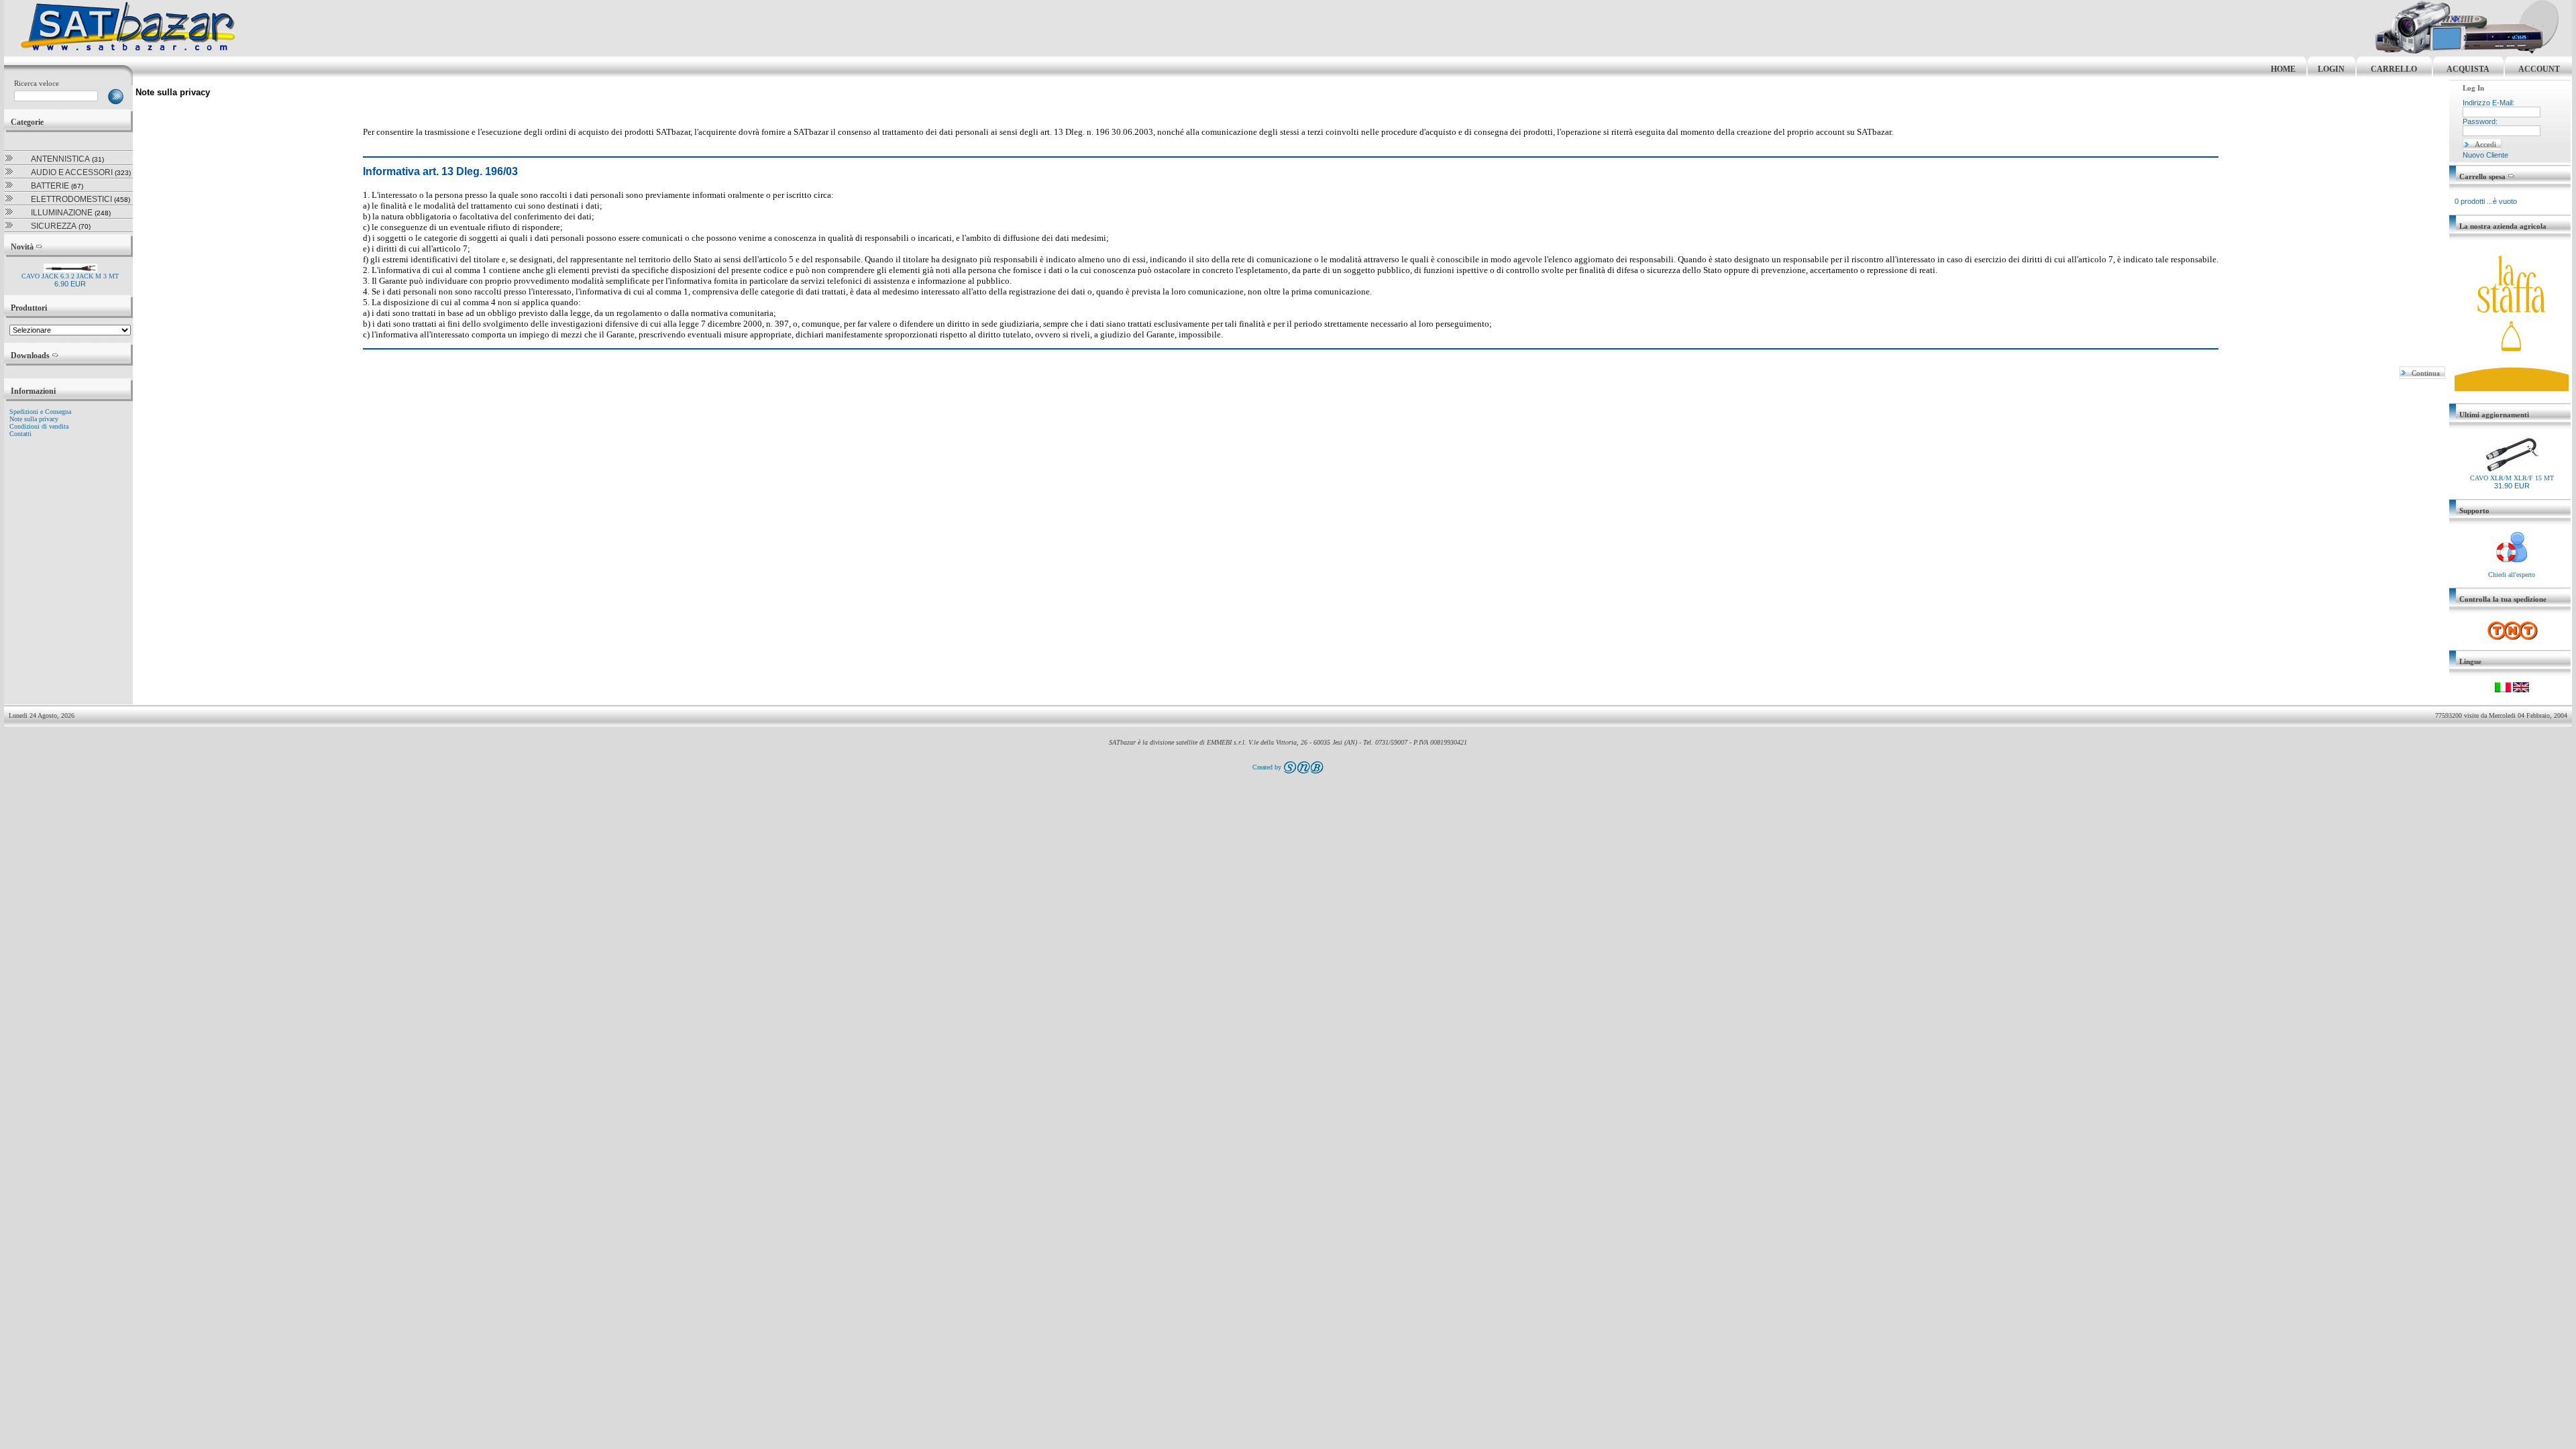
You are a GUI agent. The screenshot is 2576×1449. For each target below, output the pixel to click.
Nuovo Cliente (2485, 155)
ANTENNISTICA (60, 159)
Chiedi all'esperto (2512, 575)
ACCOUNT (2539, 69)
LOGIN (2331, 69)
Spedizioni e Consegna (40, 412)
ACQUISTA (2468, 69)
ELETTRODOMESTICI (71, 199)
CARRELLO (2394, 69)
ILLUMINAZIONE (62, 213)
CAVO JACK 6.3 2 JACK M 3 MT (70, 276)
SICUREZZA (54, 226)
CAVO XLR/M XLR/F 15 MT (2512, 478)
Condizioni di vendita (39, 426)
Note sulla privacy (34, 419)
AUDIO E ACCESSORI (72, 172)
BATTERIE (50, 186)
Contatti (20, 434)
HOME (2283, 69)
